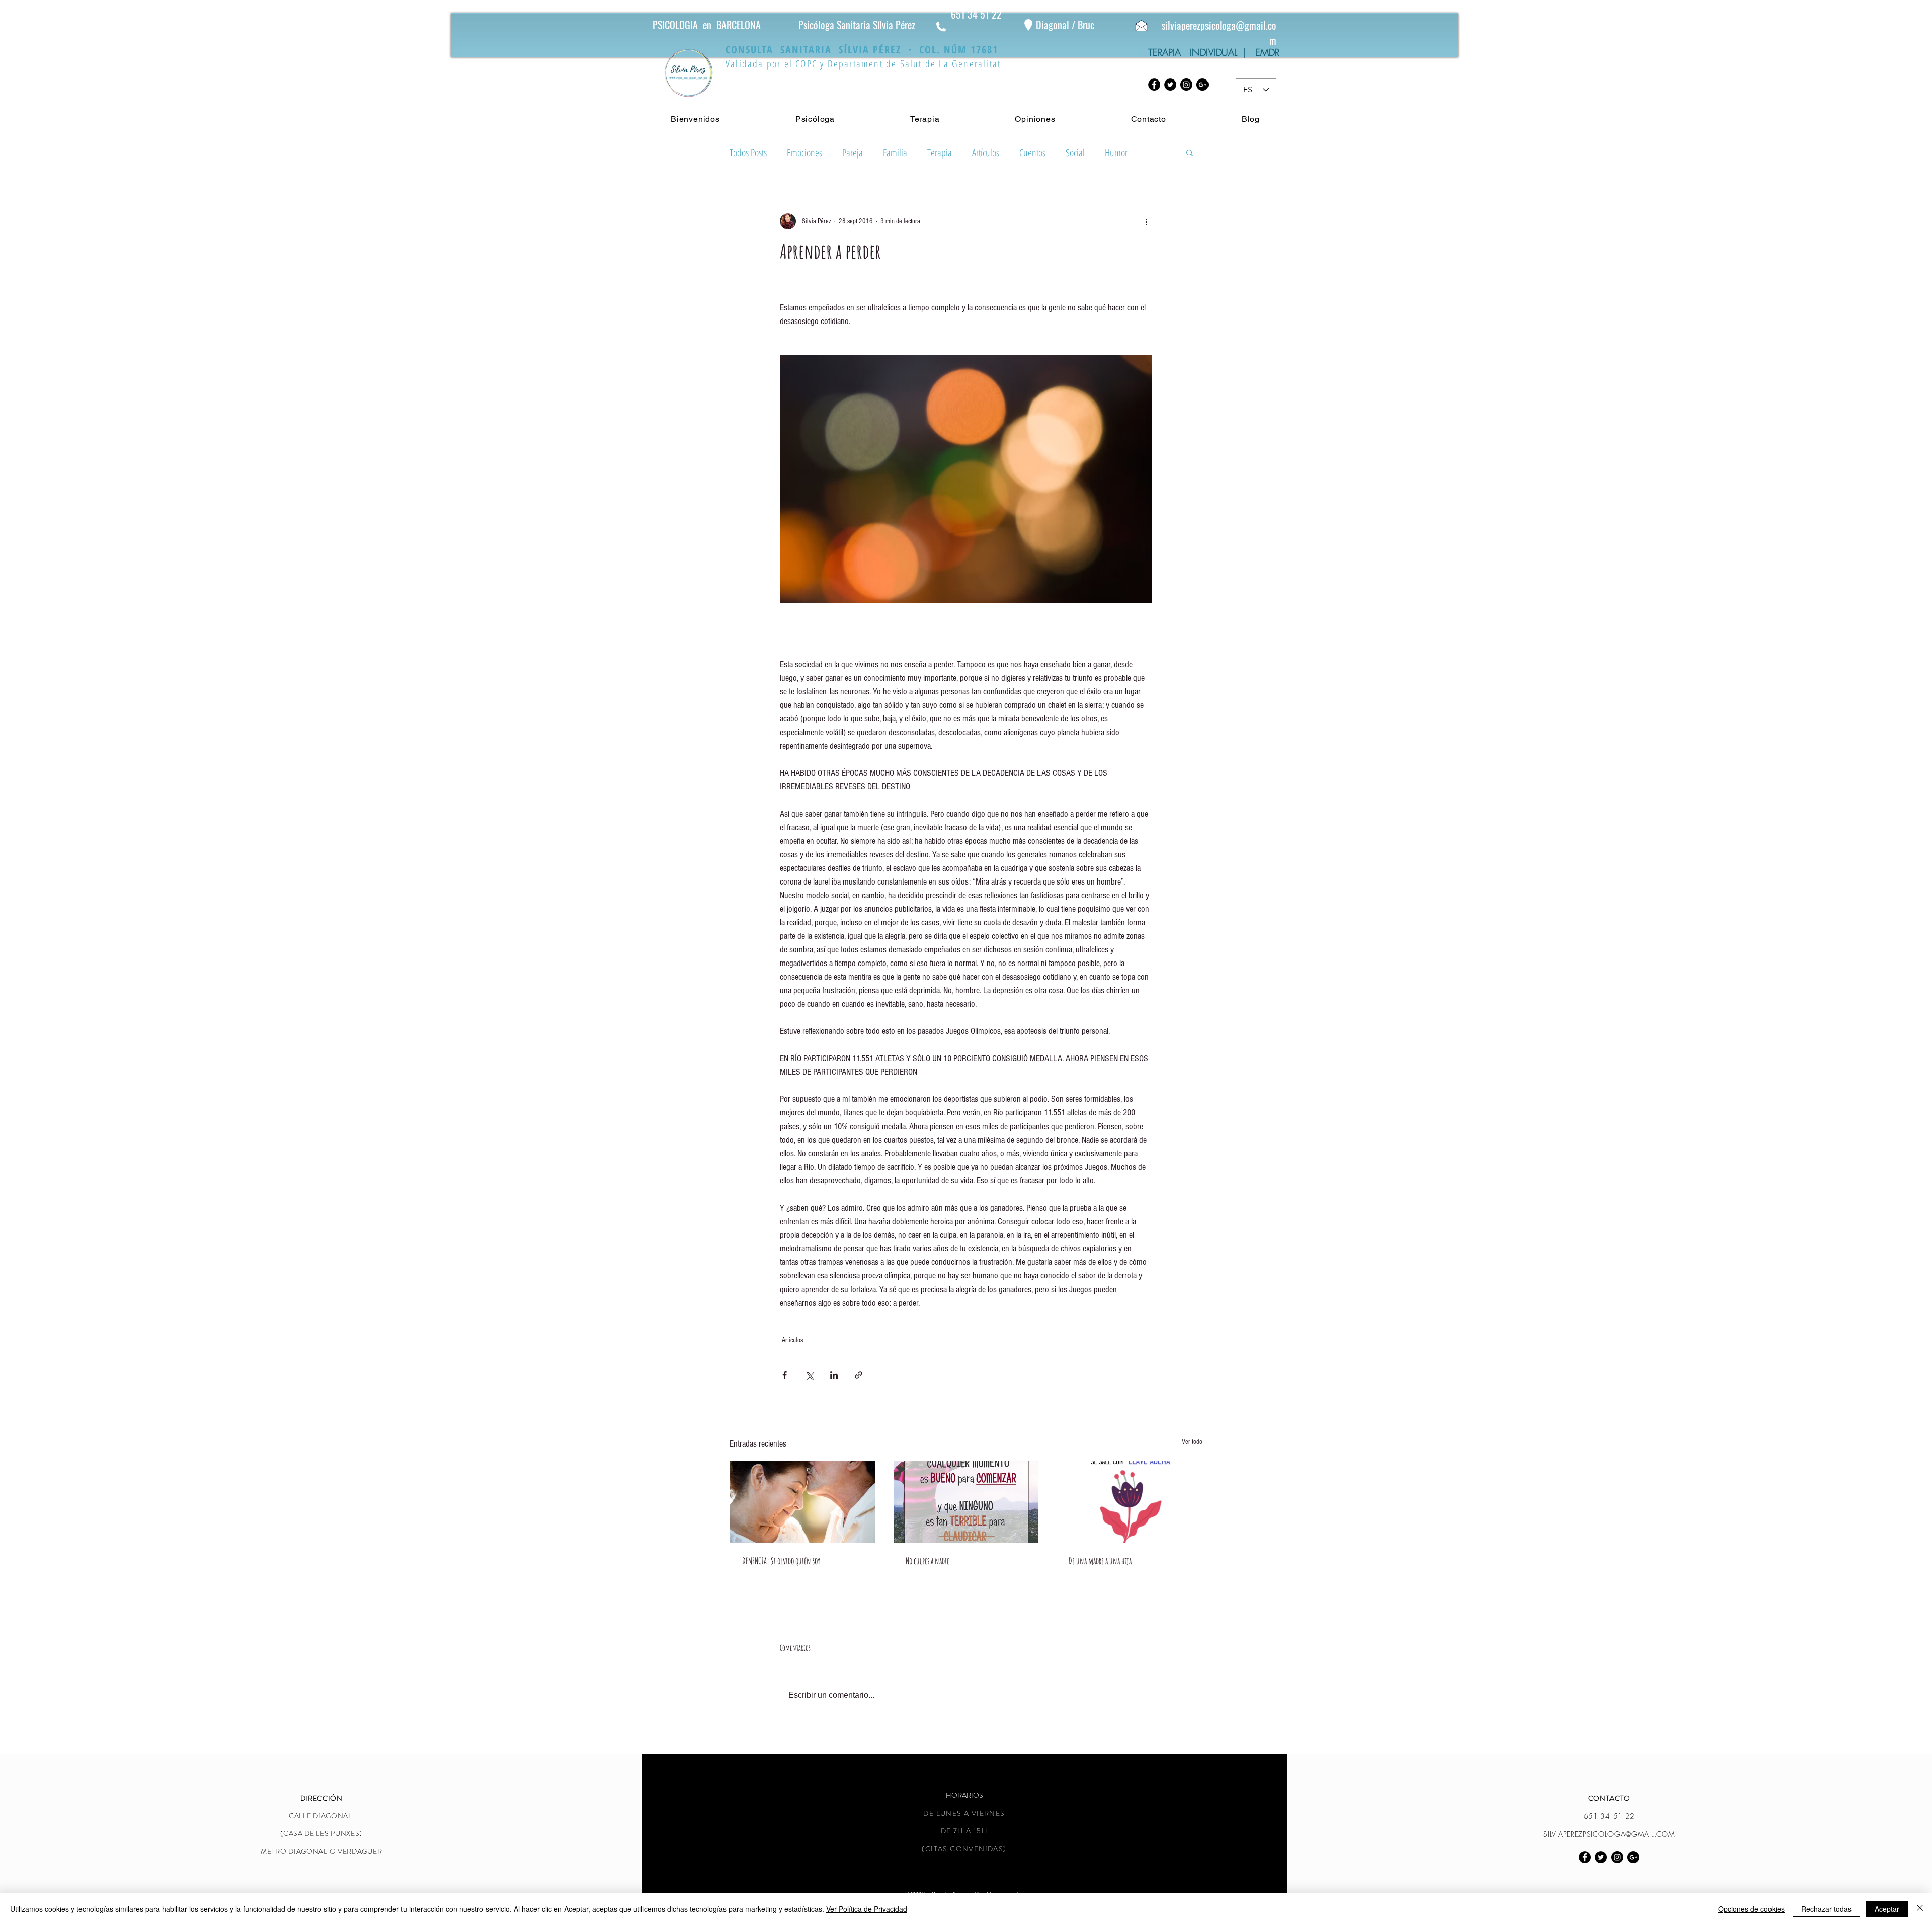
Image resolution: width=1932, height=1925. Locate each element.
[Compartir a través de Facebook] (785, 1375)
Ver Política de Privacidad (867, 1909)
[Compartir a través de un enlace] (859, 1375)
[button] (1190, 152)
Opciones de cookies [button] (1751, 1909)
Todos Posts (748, 153)
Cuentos (1032, 153)
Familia (895, 153)
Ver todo (1192, 1442)
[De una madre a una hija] (1129, 1502)
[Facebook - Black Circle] (1154, 85)
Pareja (853, 153)
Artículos (986, 153)
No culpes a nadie (928, 1561)
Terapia (940, 153)
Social (1075, 153)
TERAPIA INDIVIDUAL (1196, 52)
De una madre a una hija (1100, 1561)
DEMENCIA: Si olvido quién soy (781, 1561)
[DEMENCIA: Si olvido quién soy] (803, 1502)
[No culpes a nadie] (966, 1502)
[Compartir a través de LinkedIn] (834, 1375)
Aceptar (1887, 1909)
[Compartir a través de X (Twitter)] (809, 1375)
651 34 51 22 (976, 14)
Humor (1116, 153)
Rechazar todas (1826, 1909)
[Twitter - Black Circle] (1170, 85)
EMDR (1267, 52)
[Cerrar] (1920, 1909)
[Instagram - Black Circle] (1186, 85)
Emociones (804, 153)
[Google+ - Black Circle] (1202, 85)
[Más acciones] (1146, 221)
